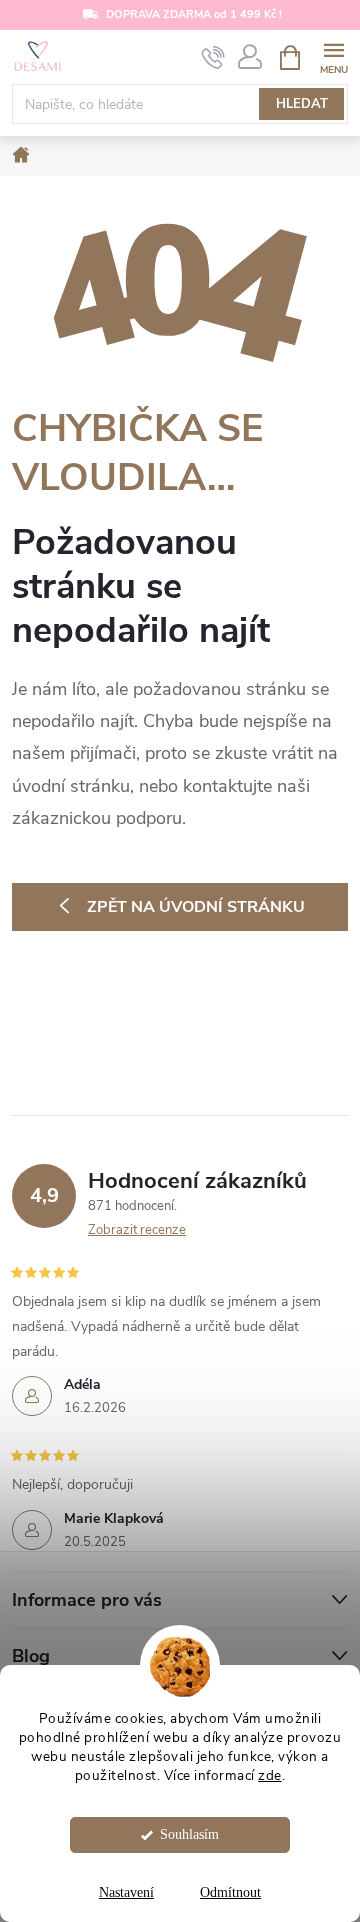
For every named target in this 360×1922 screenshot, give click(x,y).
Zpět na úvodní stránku (196, 907)
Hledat (302, 104)
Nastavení (126, 1892)
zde (270, 1775)
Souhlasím (189, 1834)
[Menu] (333, 56)
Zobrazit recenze (137, 1230)
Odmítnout (230, 1892)
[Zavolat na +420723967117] (213, 58)
